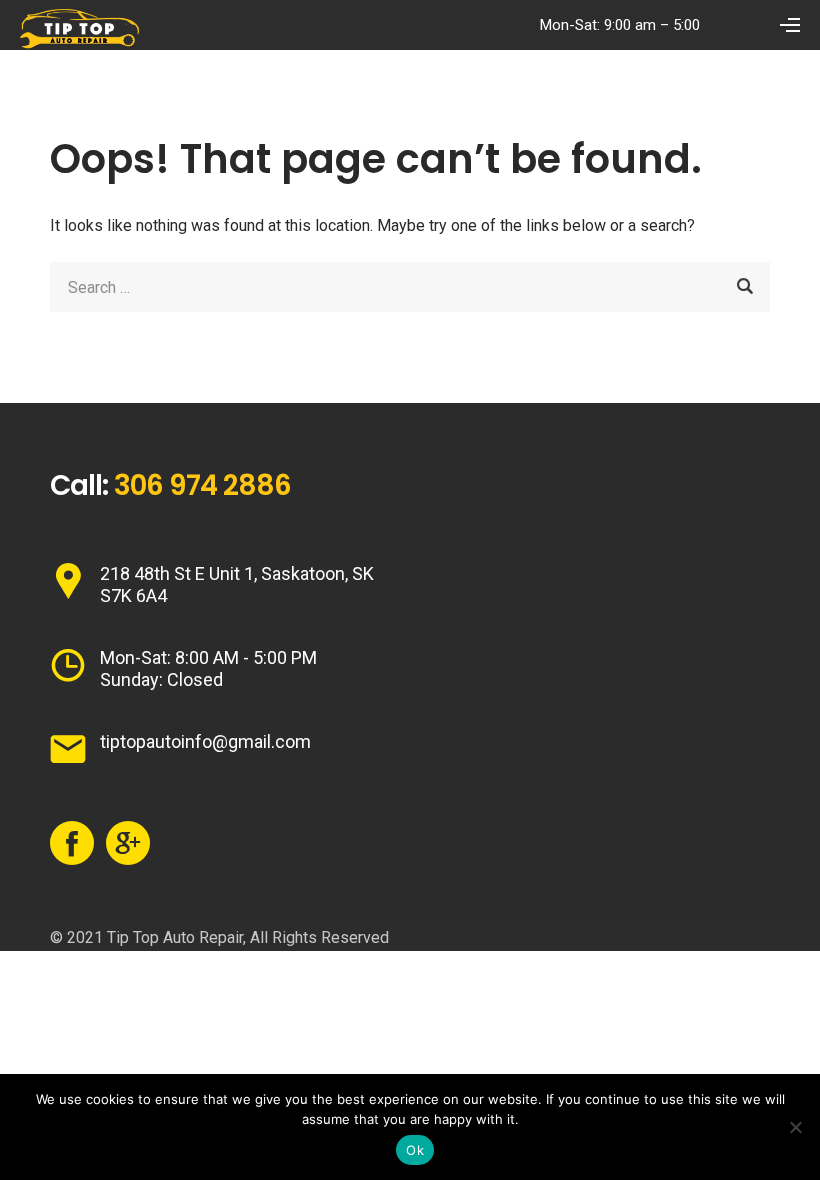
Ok (415, 1150)
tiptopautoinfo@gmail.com (205, 741)
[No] (795, 1127)
